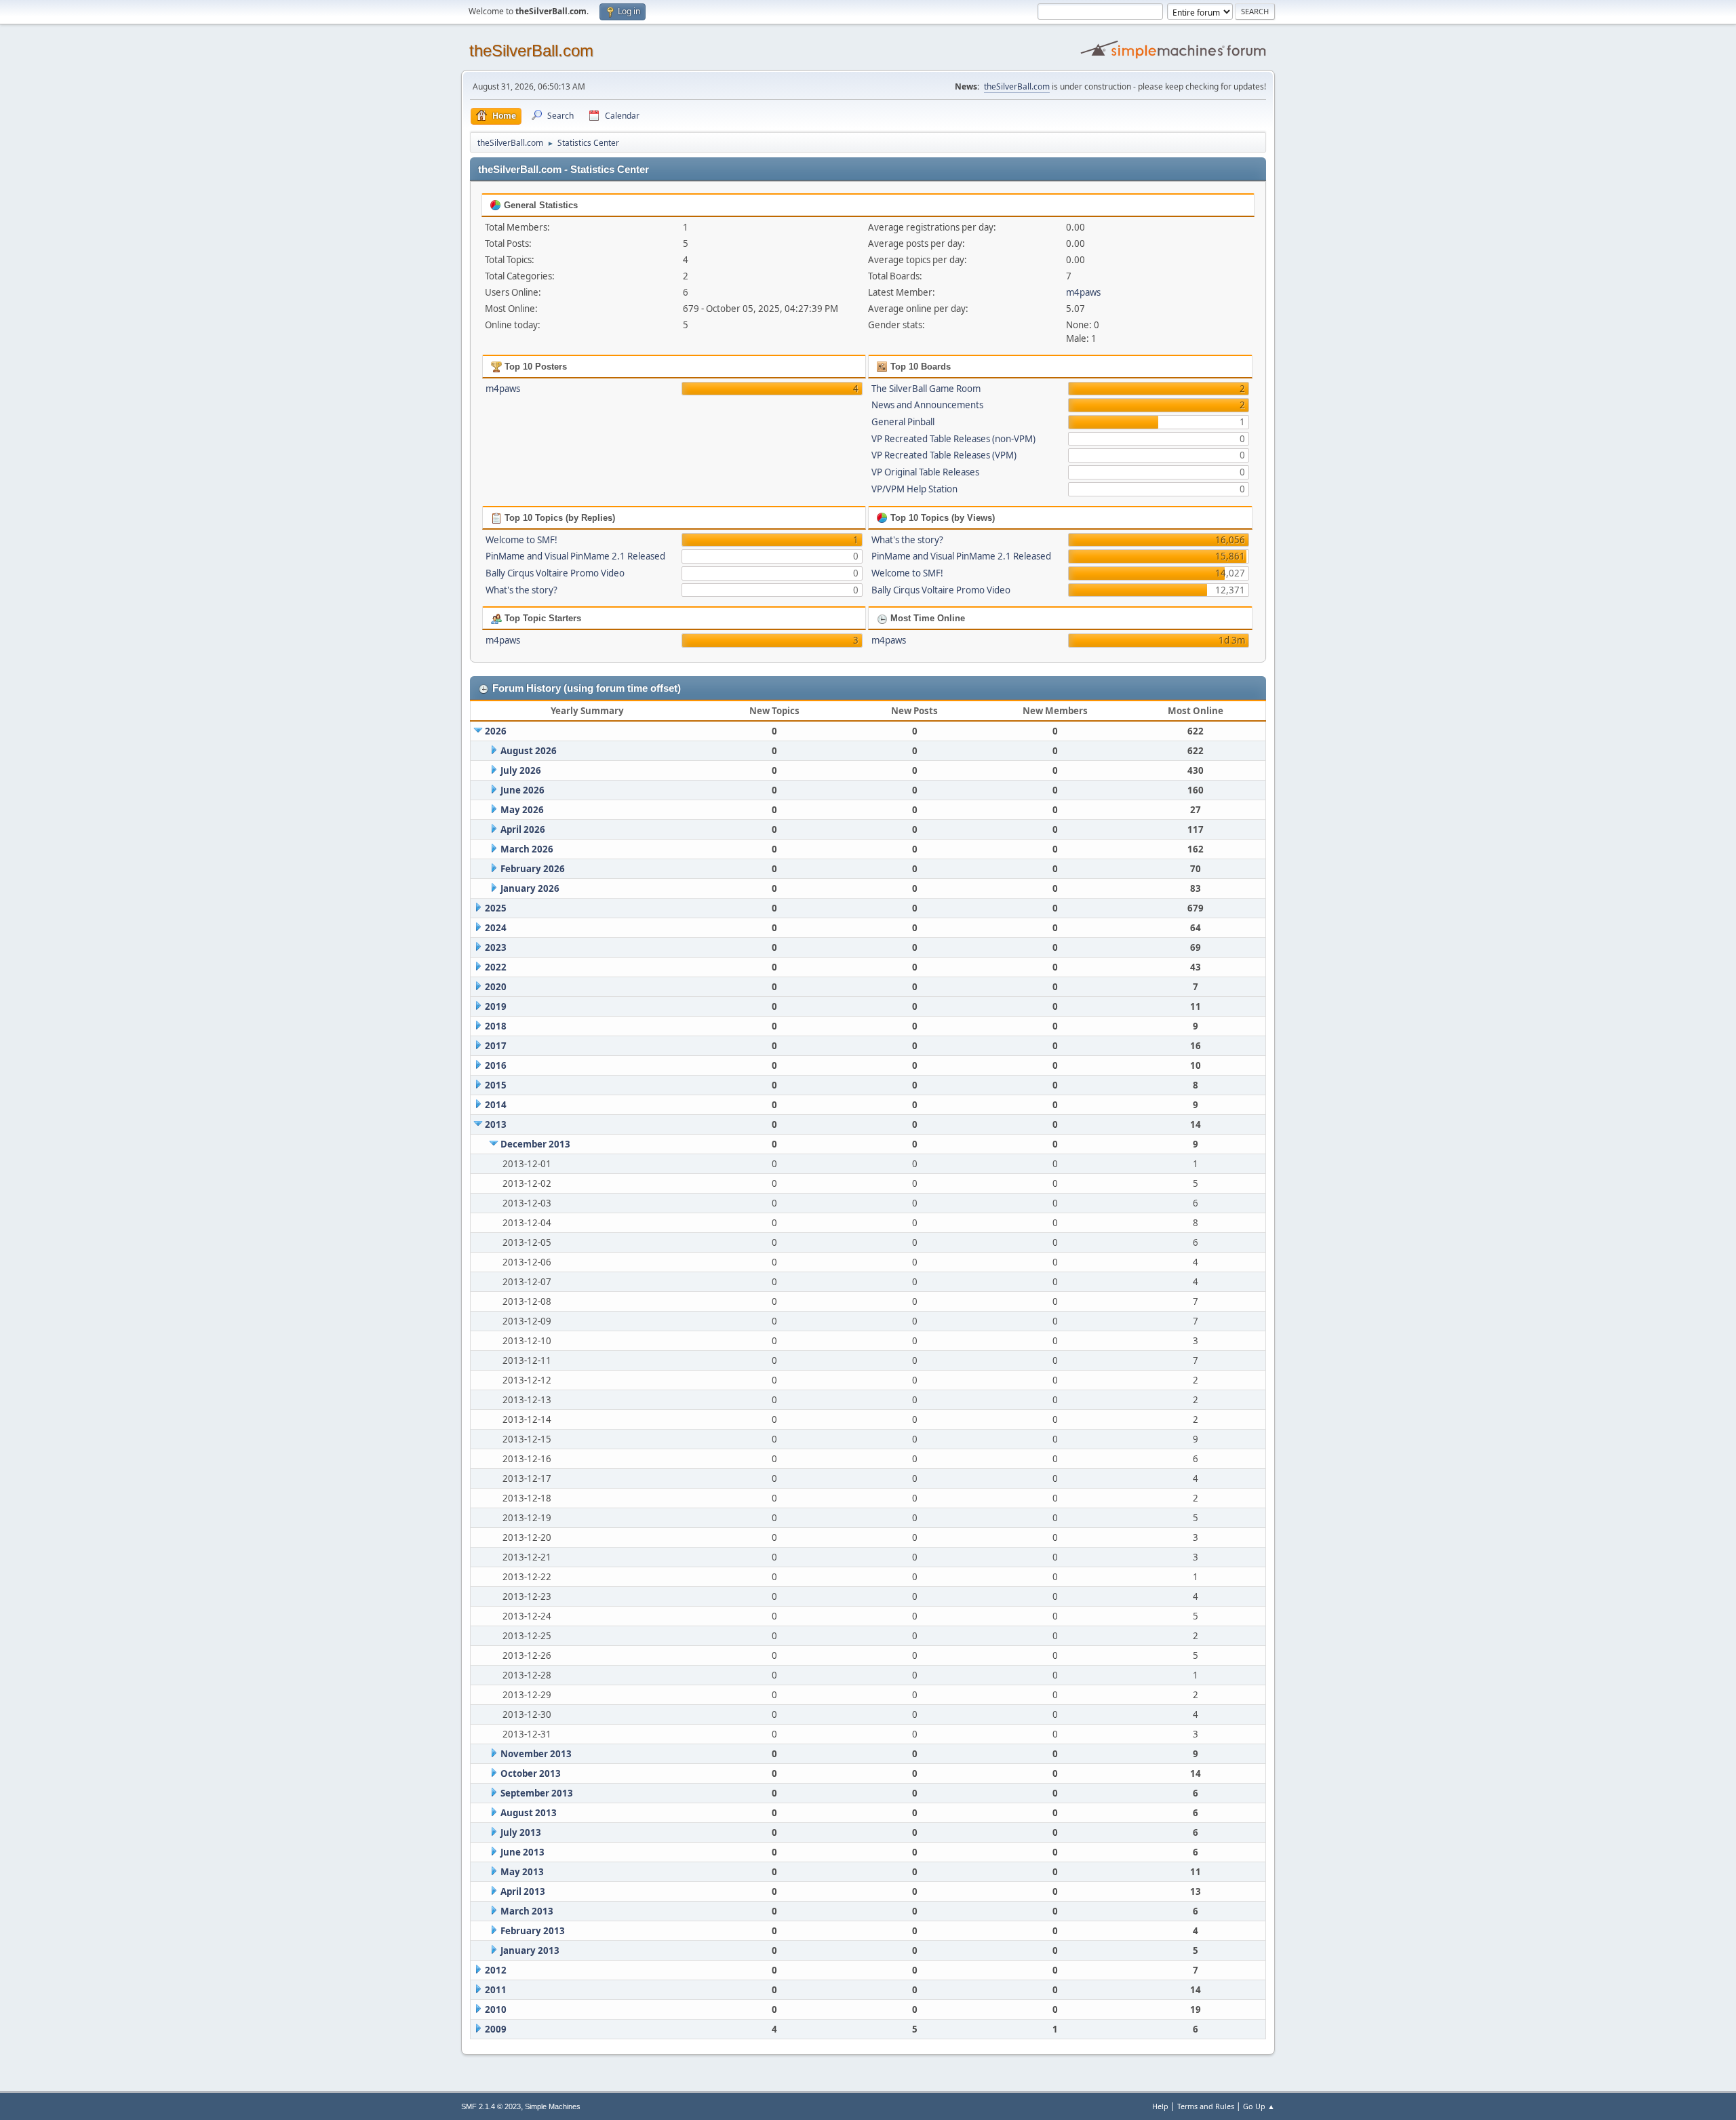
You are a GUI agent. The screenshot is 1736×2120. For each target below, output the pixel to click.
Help (1160, 2106)
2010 (496, 2009)
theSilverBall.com (531, 51)
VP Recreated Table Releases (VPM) (944, 455)
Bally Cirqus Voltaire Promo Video (555, 573)
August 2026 (529, 751)
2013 (496, 1124)
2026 (496, 731)
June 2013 (522, 1852)
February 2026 (533, 869)
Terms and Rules (1206, 2106)
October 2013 (531, 1773)
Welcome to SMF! (521, 540)
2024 (496, 928)
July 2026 (521, 770)
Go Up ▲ (1259, 2106)
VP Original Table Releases (925, 472)
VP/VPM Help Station (914, 489)
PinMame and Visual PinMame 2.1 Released (575, 556)
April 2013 (523, 1891)
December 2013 (535, 1144)
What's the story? (521, 590)
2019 (496, 1006)
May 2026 (522, 810)
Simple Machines (553, 2106)
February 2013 (533, 1931)
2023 (496, 947)
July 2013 (521, 1832)
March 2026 (527, 849)
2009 (496, 2029)
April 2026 (523, 829)
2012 (496, 1970)
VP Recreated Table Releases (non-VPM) (953, 439)
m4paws (1083, 292)
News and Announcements (927, 405)
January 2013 (530, 1950)
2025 (496, 908)
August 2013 (529, 1813)
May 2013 (522, 1872)
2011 (496, 1990)
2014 (496, 1105)
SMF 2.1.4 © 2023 (491, 2106)
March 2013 (527, 1911)
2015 (496, 1085)
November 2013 (536, 1754)
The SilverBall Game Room (926, 389)
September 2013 (537, 1793)
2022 (496, 967)
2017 (496, 1046)
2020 (496, 987)
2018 (496, 1026)
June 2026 (522, 790)
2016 (496, 1065)
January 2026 (530, 888)
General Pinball (903, 422)
